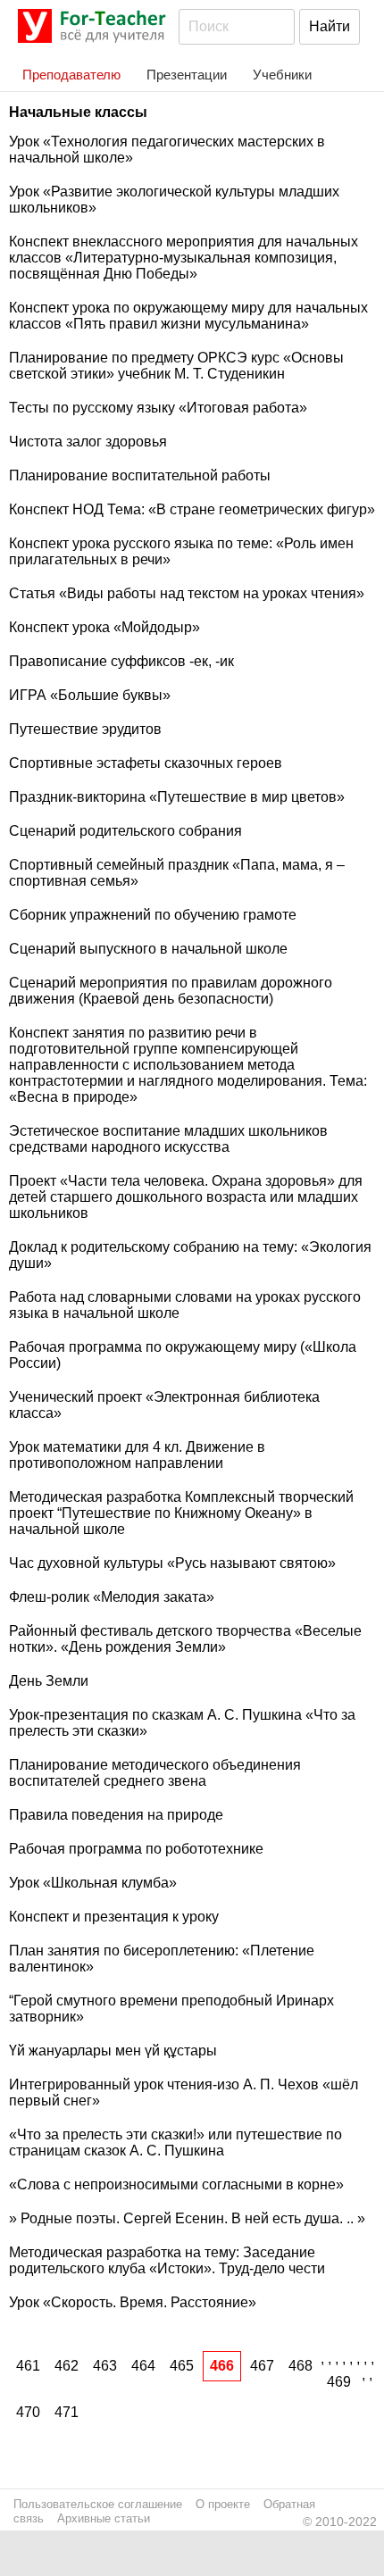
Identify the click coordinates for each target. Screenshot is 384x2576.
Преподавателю (71, 75)
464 (143, 2366)
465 (182, 2366)
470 (28, 2412)
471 (67, 2412)
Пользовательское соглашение (98, 2504)
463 (105, 2366)
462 (67, 2366)
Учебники (282, 75)
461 (28, 2366)
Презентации (187, 75)
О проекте (223, 2504)
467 (262, 2366)
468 (301, 2366)
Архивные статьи (104, 2518)
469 (339, 2382)
